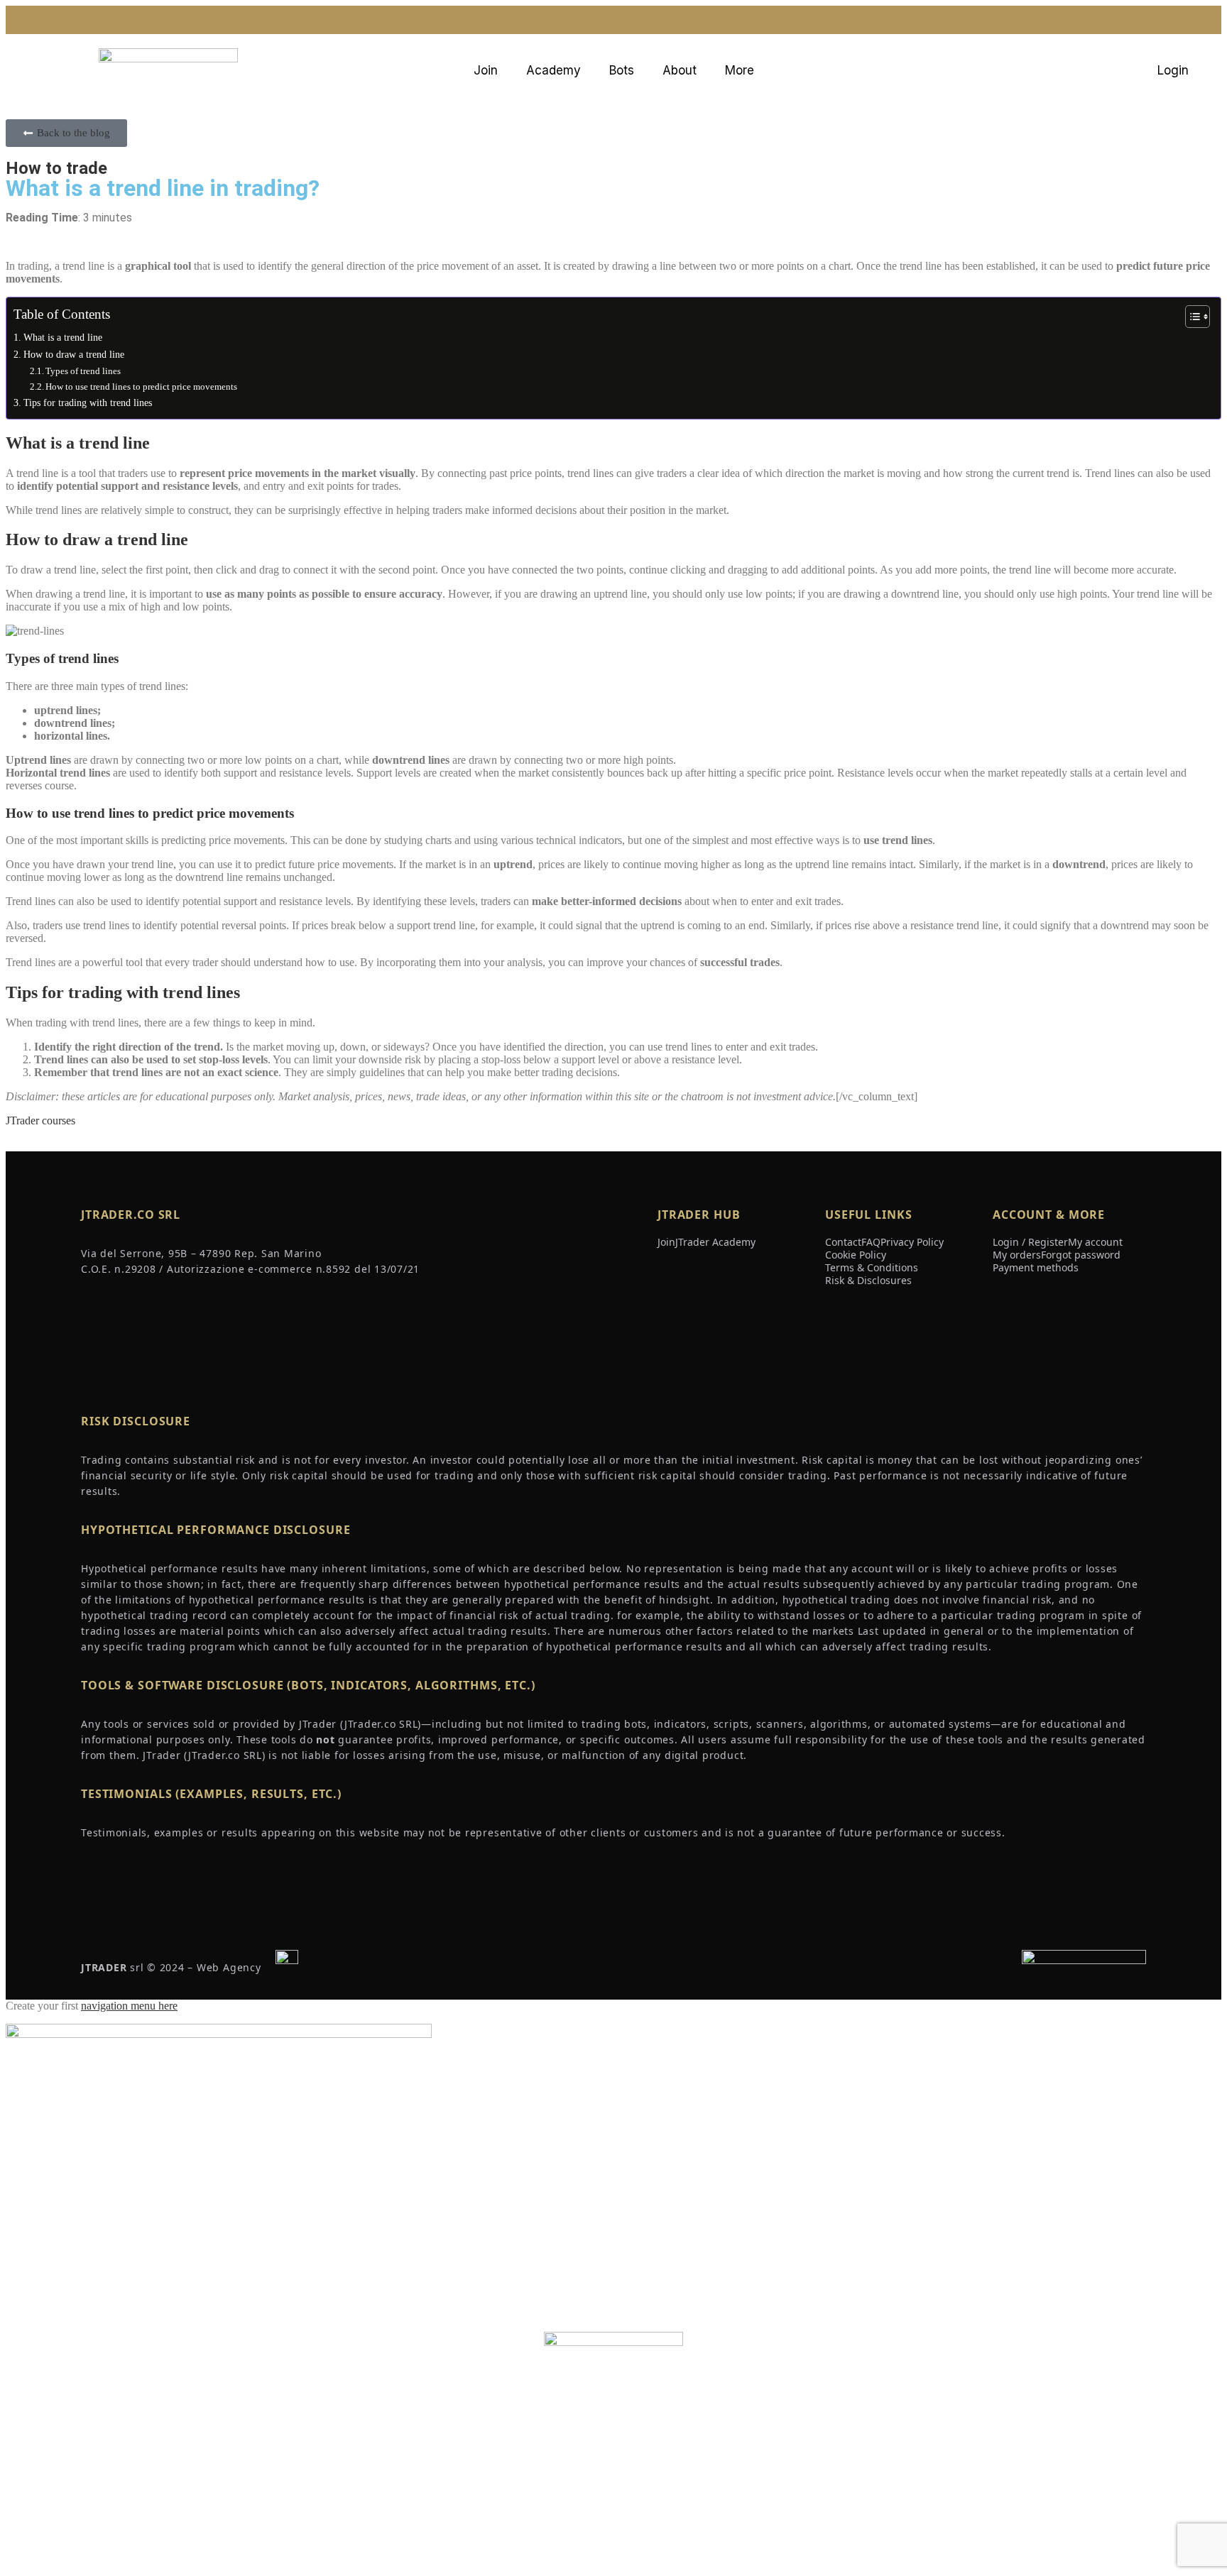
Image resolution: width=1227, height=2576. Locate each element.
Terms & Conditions (872, 1267)
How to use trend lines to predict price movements (141, 387)
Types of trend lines (83, 371)
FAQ (871, 1242)
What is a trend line (63, 337)
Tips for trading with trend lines (88, 402)
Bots (622, 70)
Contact (843, 1242)
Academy (553, 70)
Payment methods (1036, 1267)
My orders (1017, 1255)
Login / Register (1030, 1242)
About (680, 70)
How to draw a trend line (74, 354)
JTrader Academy (715, 1242)
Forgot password (1081, 1255)
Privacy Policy (912, 1242)
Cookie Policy (856, 1255)
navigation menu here (129, 2006)
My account (1095, 1242)
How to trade (56, 168)
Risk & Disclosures (868, 1280)
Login (1173, 70)
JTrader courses (40, 1120)
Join (486, 70)
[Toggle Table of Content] (1190, 317)
